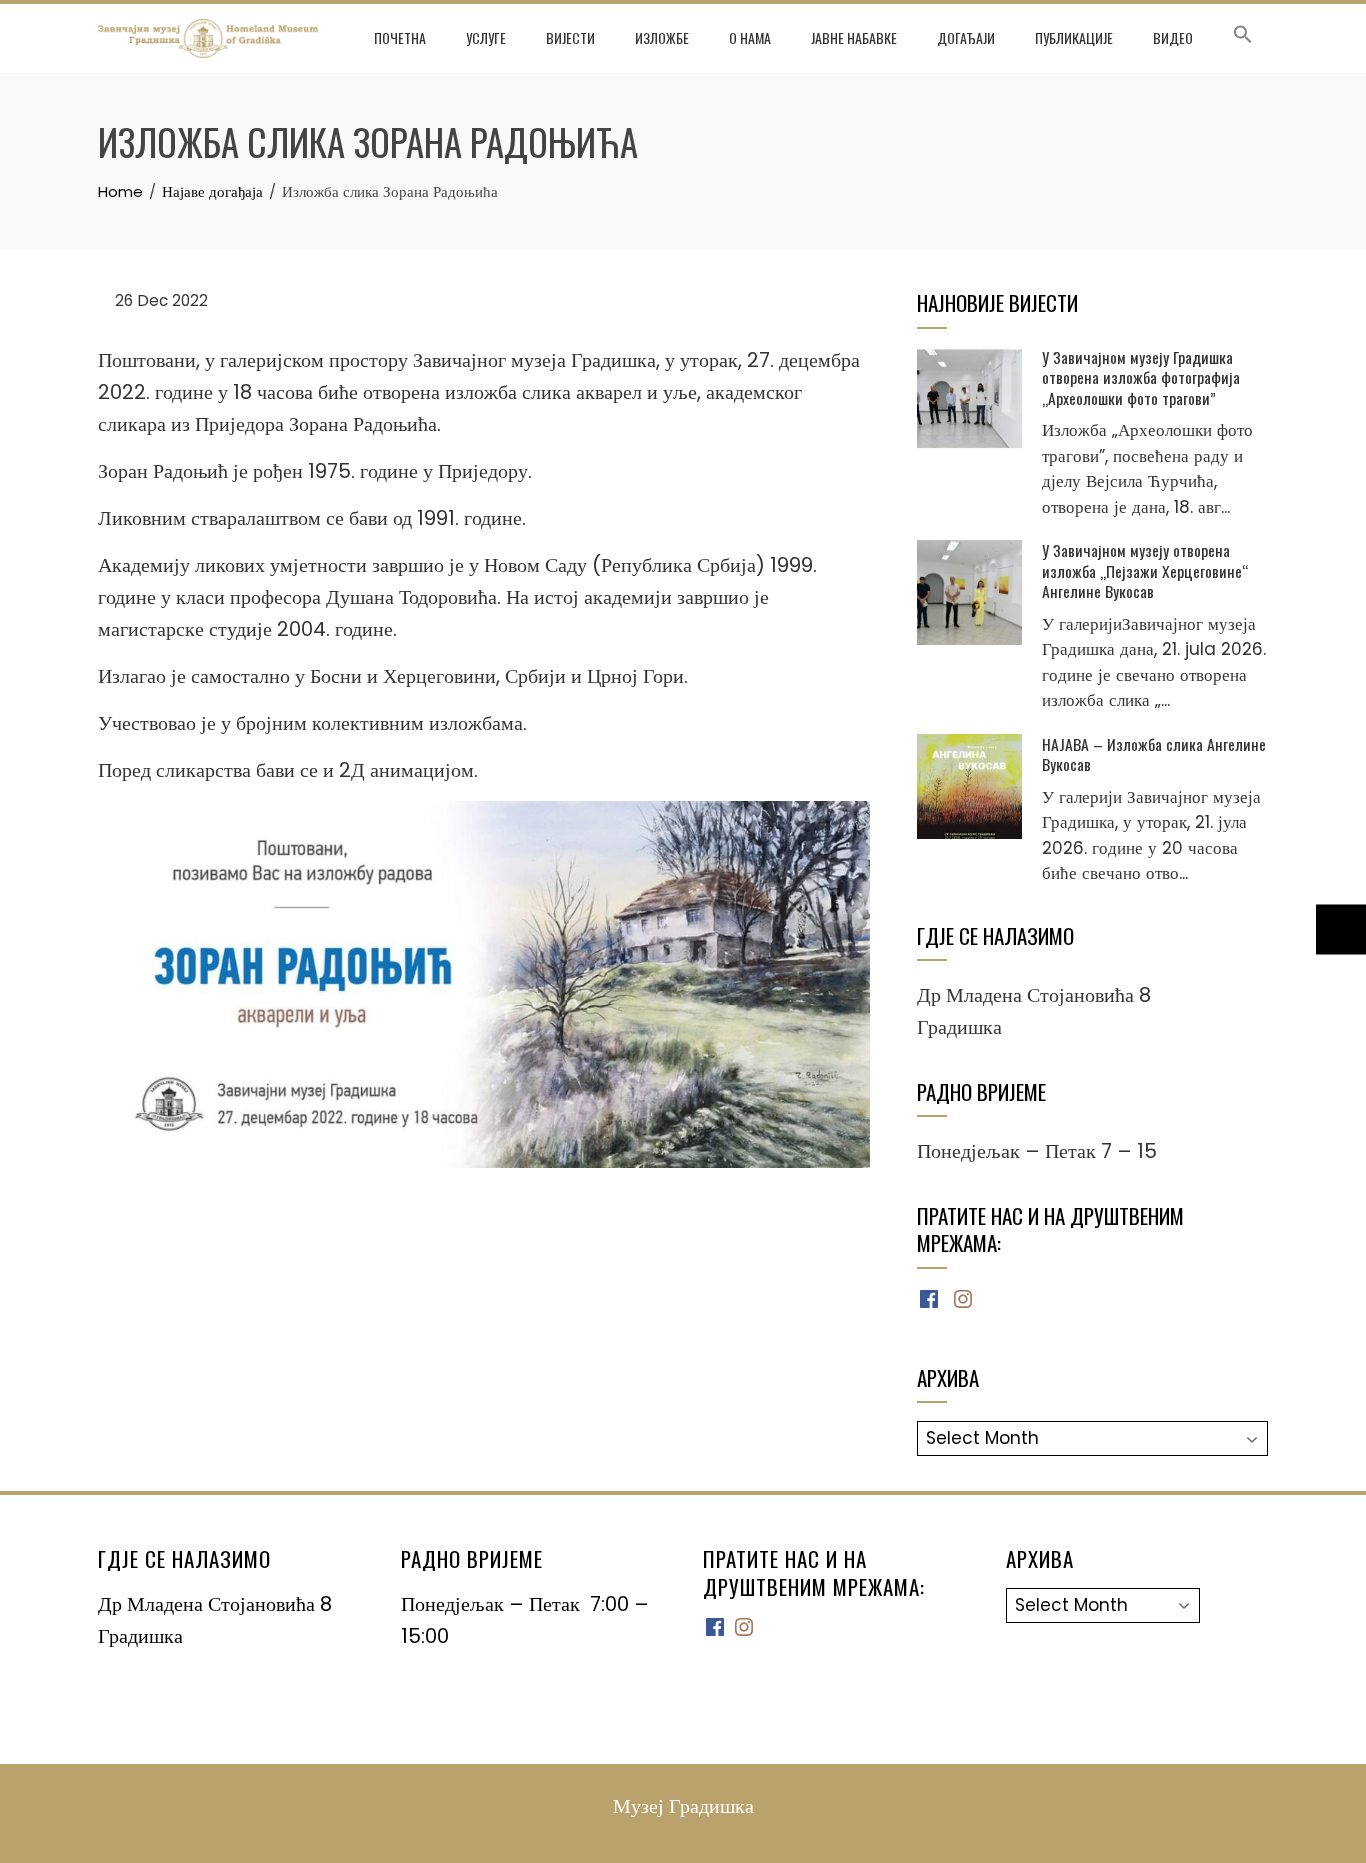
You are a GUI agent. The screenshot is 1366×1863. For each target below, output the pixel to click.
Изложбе (662, 37)
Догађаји (966, 37)
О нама (750, 37)
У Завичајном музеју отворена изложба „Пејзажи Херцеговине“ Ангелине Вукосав (1145, 570)
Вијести (570, 37)
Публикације (1074, 37)
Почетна (400, 37)
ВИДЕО (1173, 37)
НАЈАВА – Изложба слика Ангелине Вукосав (1154, 754)
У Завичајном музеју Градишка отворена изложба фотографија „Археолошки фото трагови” (1141, 377)
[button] (1243, 38)
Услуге (486, 37)
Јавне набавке (854, 37)
